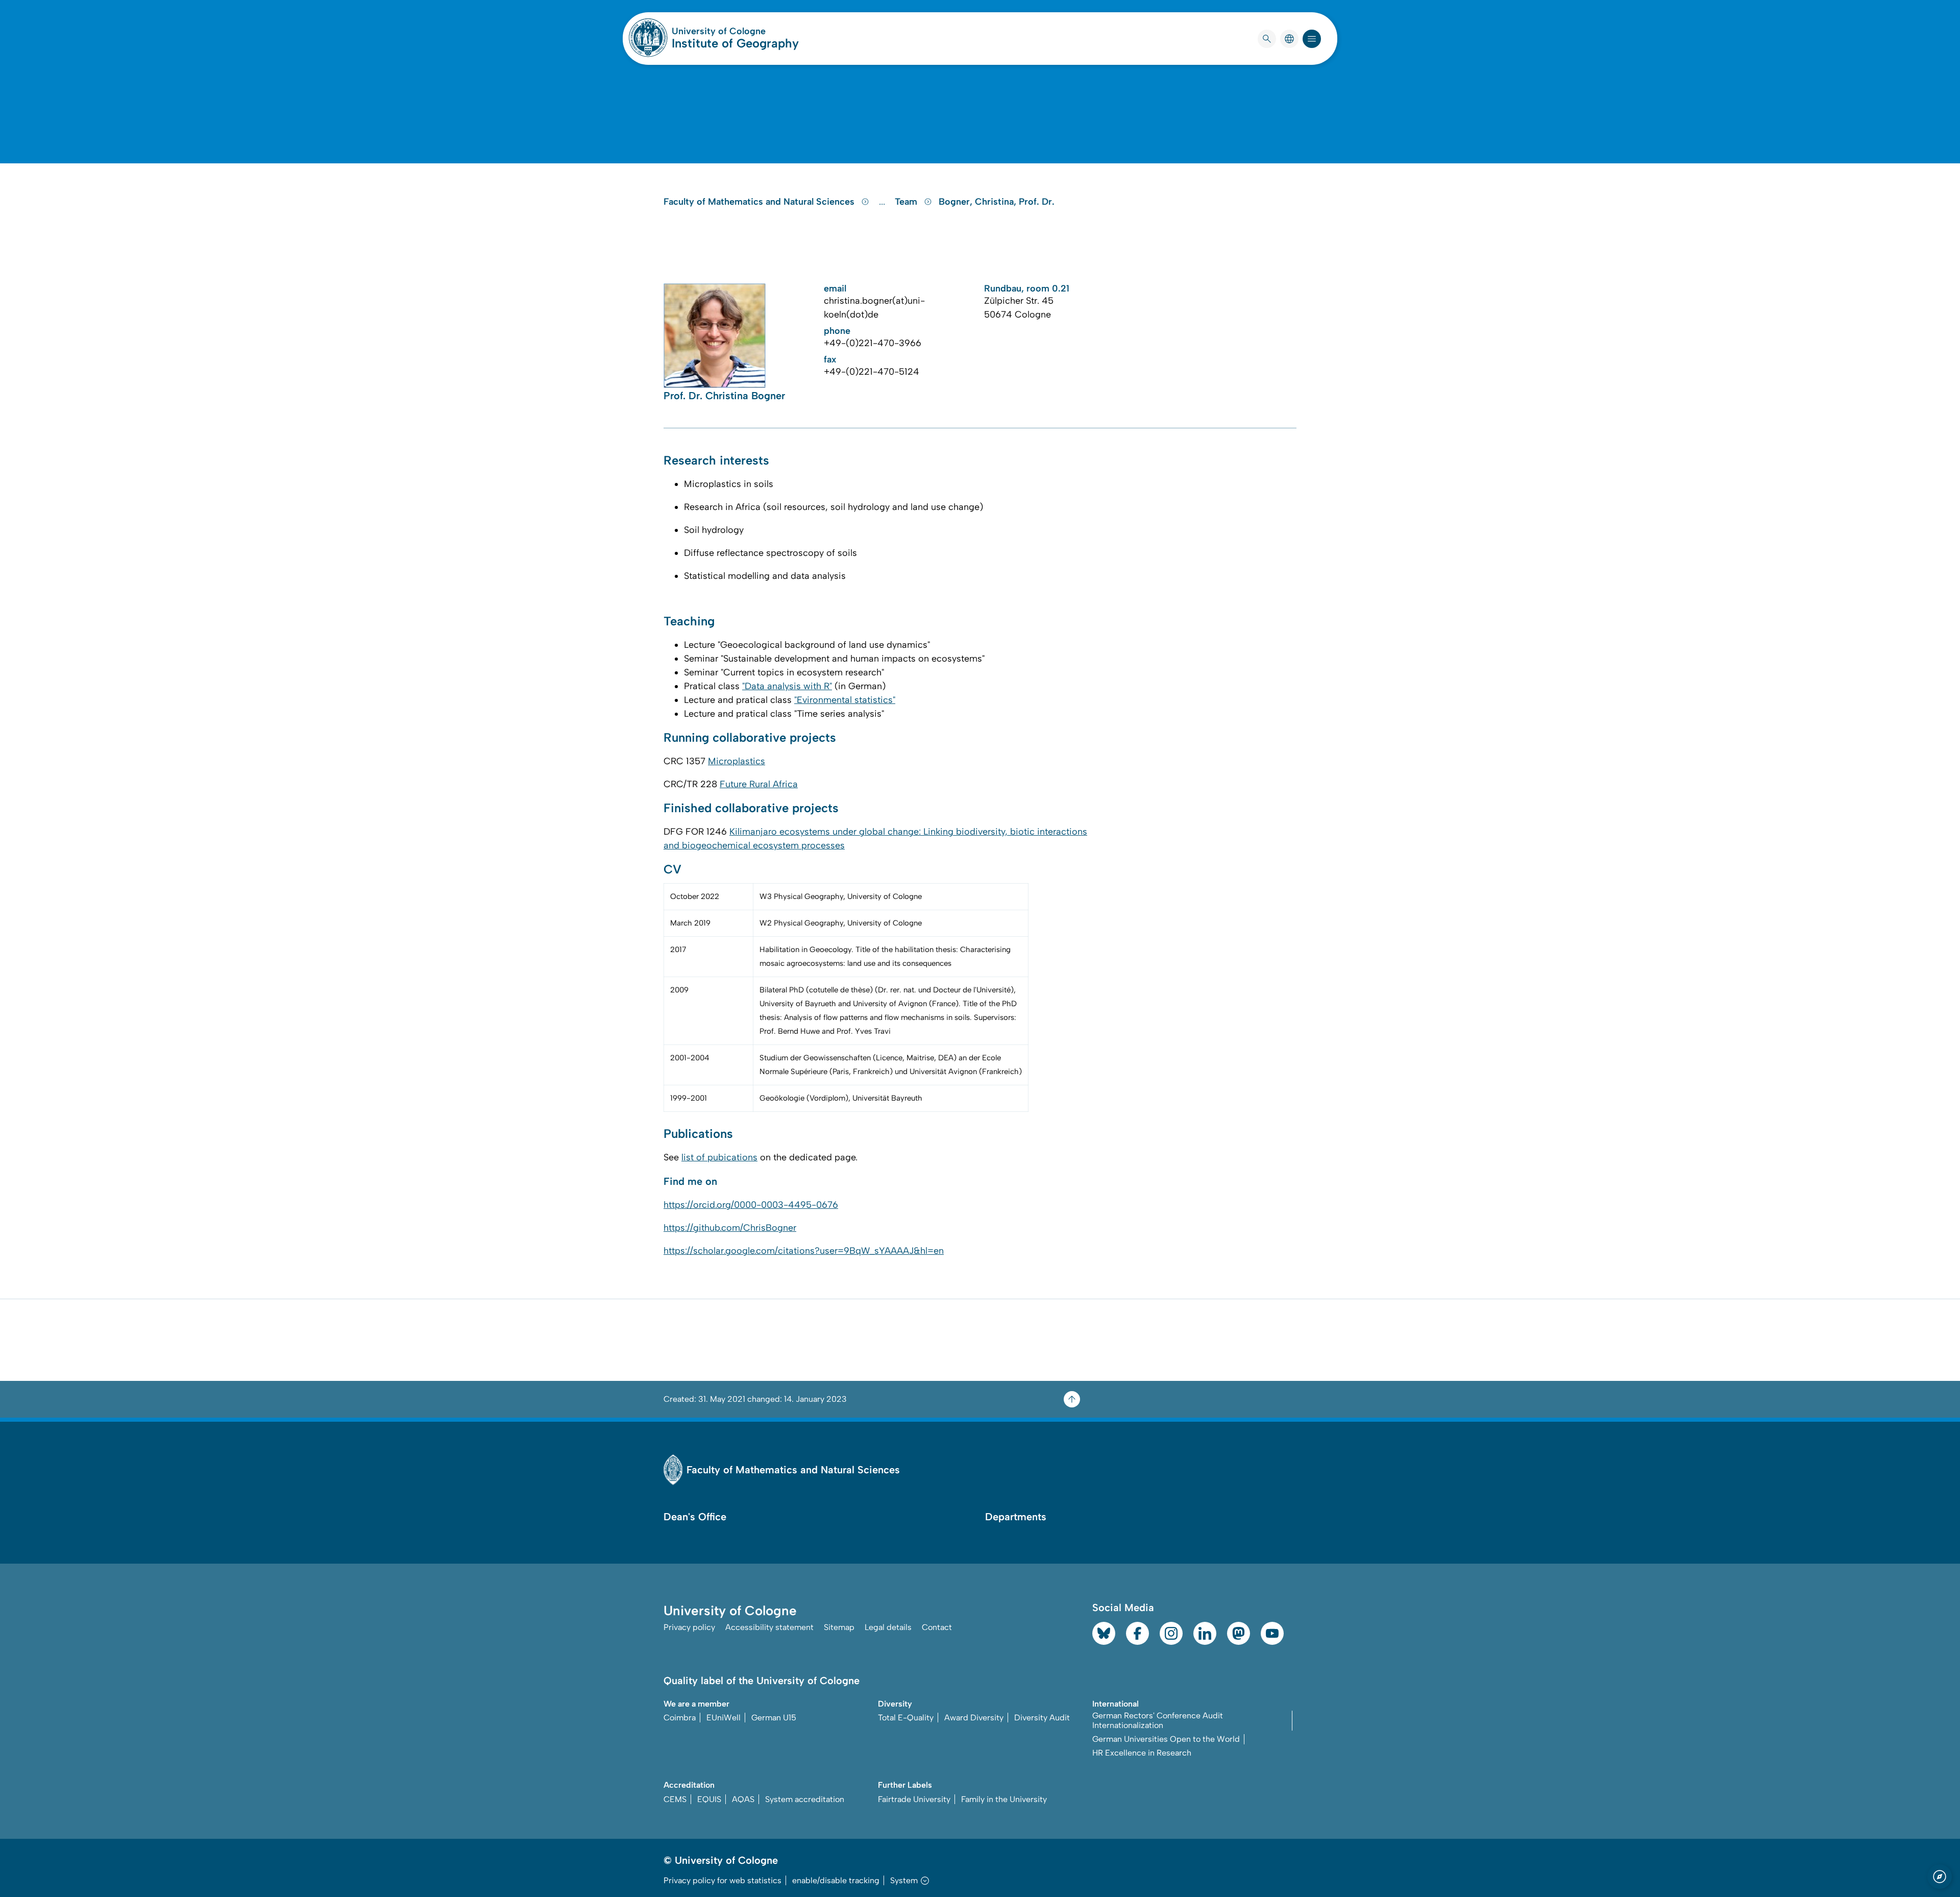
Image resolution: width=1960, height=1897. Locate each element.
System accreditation (805, 1799)
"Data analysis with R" (787, 686)
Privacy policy (689, 1627)
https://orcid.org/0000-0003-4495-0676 (751, 1205)
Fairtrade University (914, 1799)
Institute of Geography (735, 43)
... (883, 202)
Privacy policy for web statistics (722, 1880)
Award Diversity (974, 1718)
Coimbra (680, 1718)
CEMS (675, 1799)
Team (907, 202)
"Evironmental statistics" (845, 700)
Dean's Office (695, 1517)
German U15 (774, 1718)
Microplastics (737, 761)
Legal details (888, 1627)
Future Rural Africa (759, 784)
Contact (937, 1627)
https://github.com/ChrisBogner (730, 1228)
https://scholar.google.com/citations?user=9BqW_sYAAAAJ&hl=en (804, 1251)
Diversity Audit (1042, 1718)
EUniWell (724, 1718)
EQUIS (709, 1799)
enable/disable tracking (836, 1880)
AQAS (743, 1799)
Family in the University (1004, 1799)
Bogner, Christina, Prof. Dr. (997, 202)
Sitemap (839, 1627)
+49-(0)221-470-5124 (872, 372)
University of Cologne (735, 31)
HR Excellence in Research (1142, 1753)
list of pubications (719, 1157)
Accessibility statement (769, 1627)
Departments (1016, 1517)
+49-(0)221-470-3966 (873, 343)
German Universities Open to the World (1166, 1739)
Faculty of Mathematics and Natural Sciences (760, 202)
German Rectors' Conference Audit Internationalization (1158, 1720)
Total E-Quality (906, 1718)
